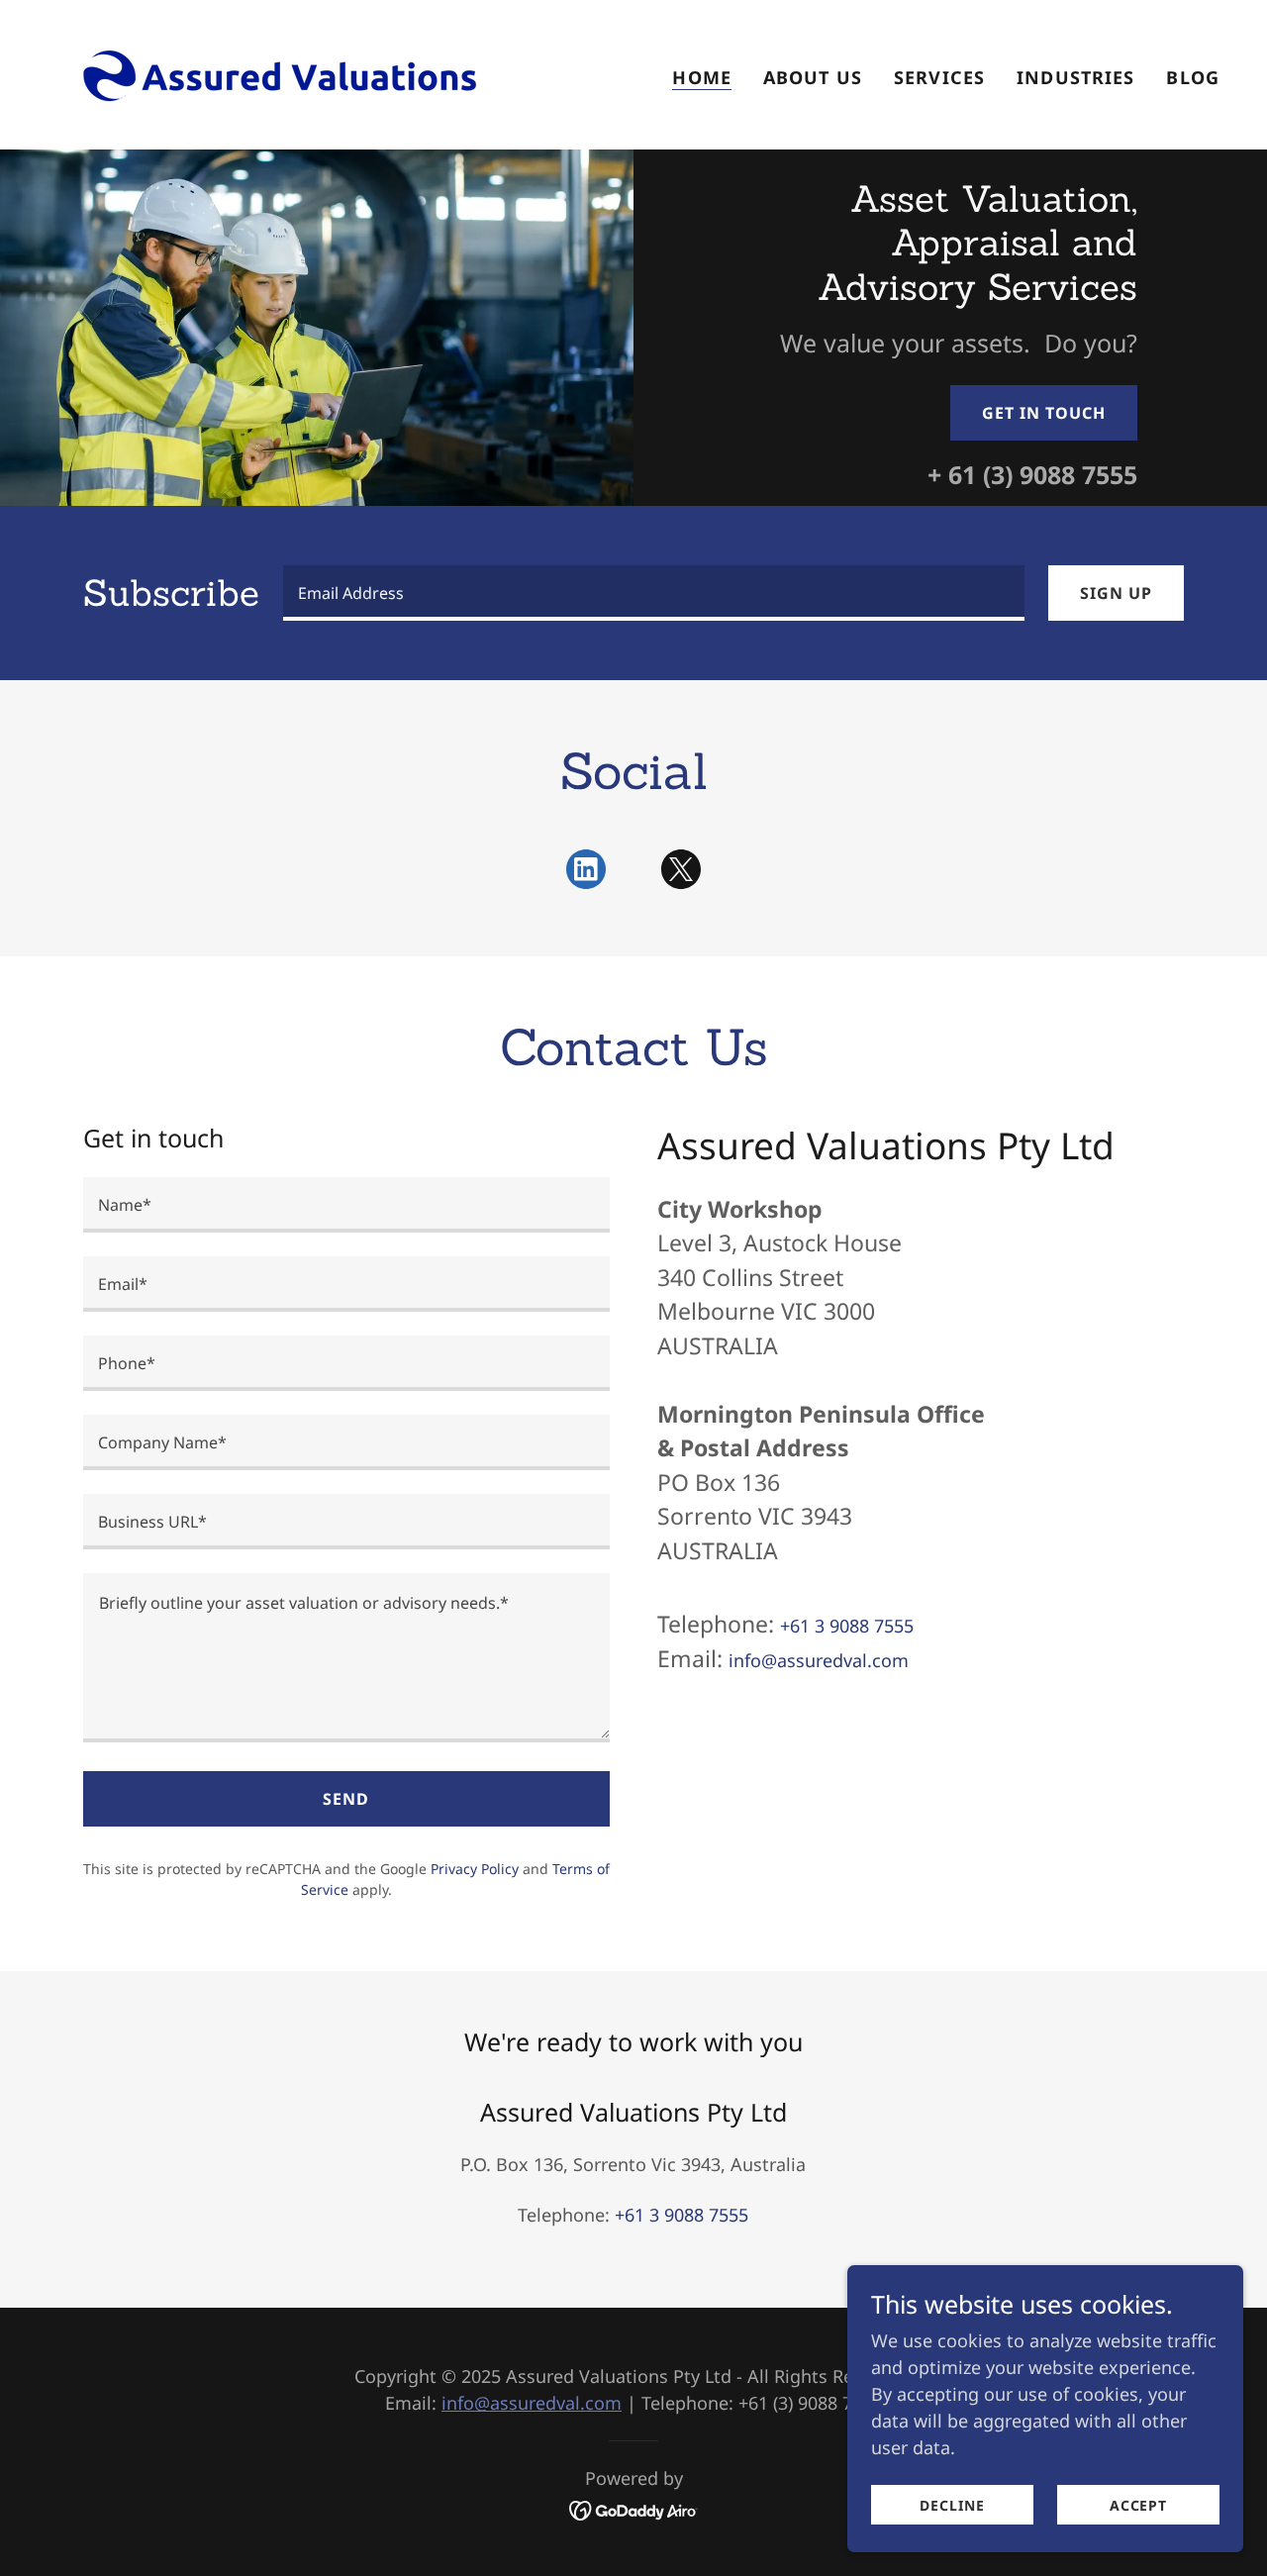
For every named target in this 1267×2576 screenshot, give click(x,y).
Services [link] (939, 77)
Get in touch (1044, 413)
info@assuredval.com (532, 2403)
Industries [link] (1075, 77)
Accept (1138, 2505)
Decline (952, 2505)
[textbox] (654, 593)
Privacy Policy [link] (475, 1869)
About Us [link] (813, 77)
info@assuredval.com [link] (819, 1660)
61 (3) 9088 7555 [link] (1043, 474)
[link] (266, 72)
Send (346, 1799)
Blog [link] (1193, 77)
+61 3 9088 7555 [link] (847, 1626)
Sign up (1116, 593)
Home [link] (702, 77)
